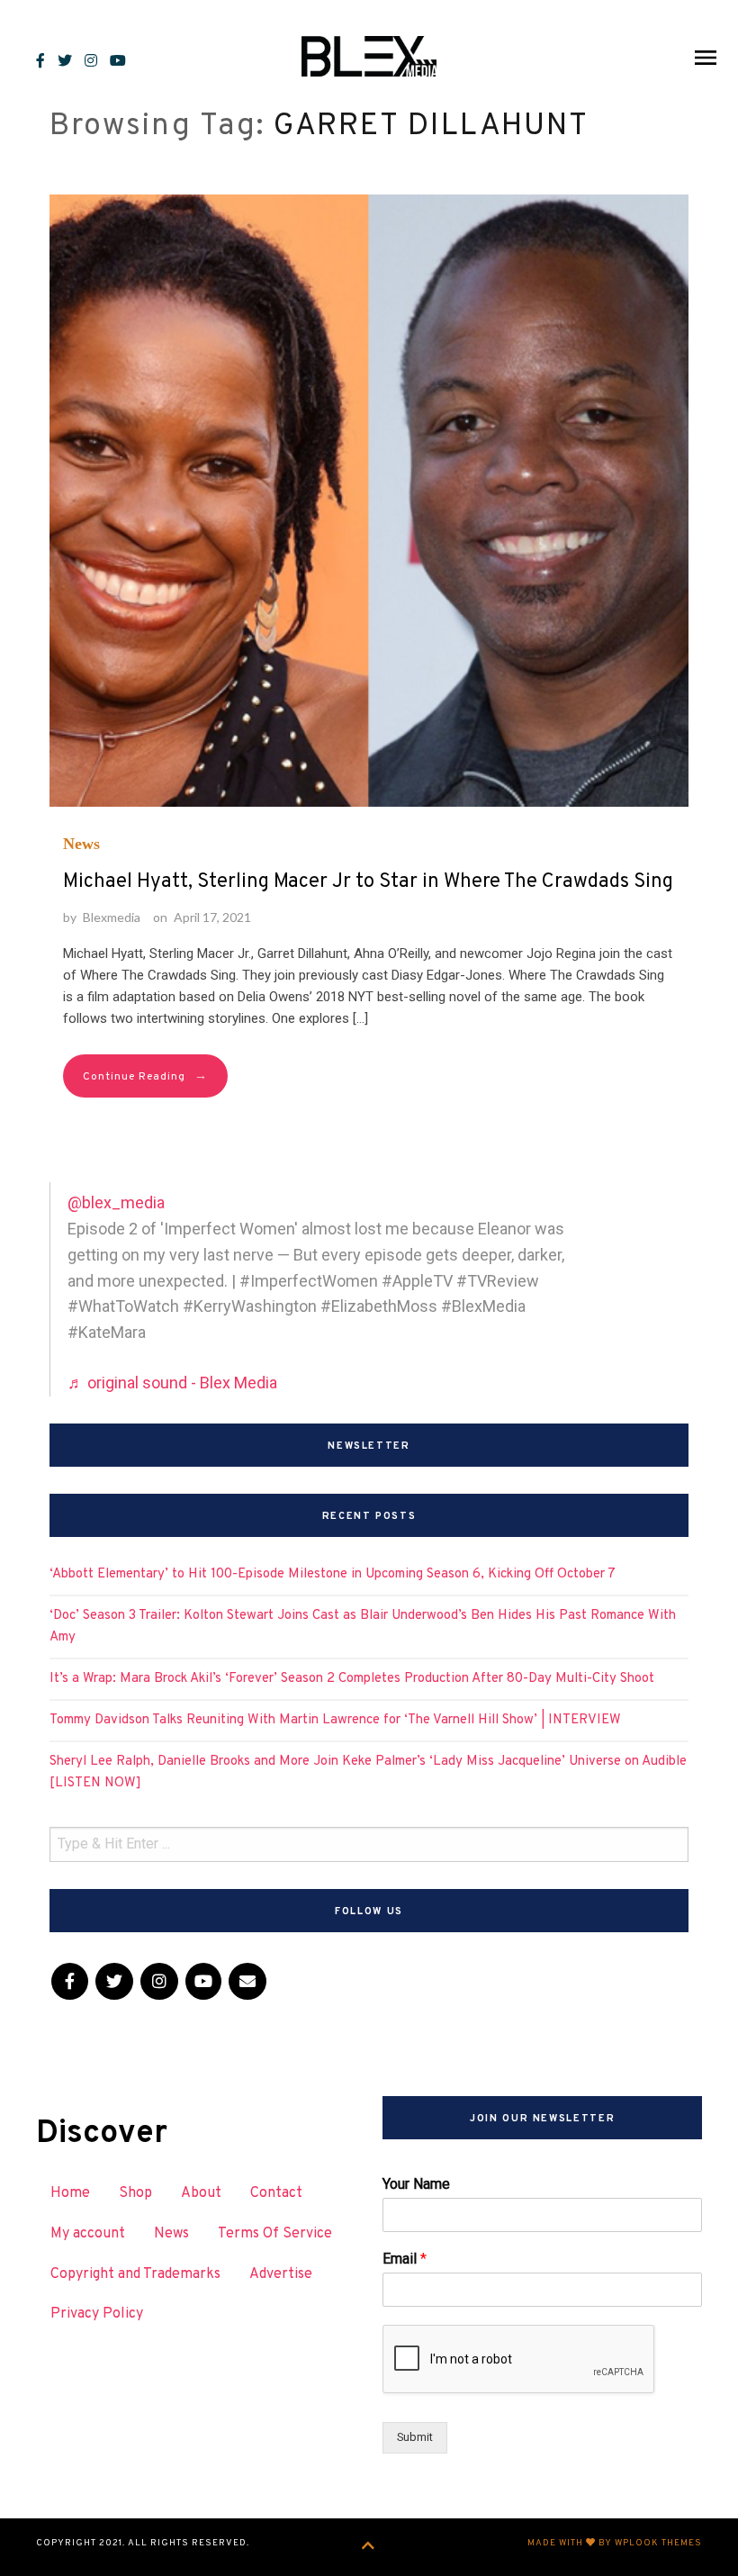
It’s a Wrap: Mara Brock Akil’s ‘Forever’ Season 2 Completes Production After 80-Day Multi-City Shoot (352, 1679)
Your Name (416, 2184)
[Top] (369, 2547)
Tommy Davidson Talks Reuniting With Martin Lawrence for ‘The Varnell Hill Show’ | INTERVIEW (335, 1720)
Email (405, 2259)
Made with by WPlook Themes (615, 2543)
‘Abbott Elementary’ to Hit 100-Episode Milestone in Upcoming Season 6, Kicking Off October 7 (333, 1574)
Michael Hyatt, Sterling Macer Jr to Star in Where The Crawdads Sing (368, 882)
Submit (415, 2437)
